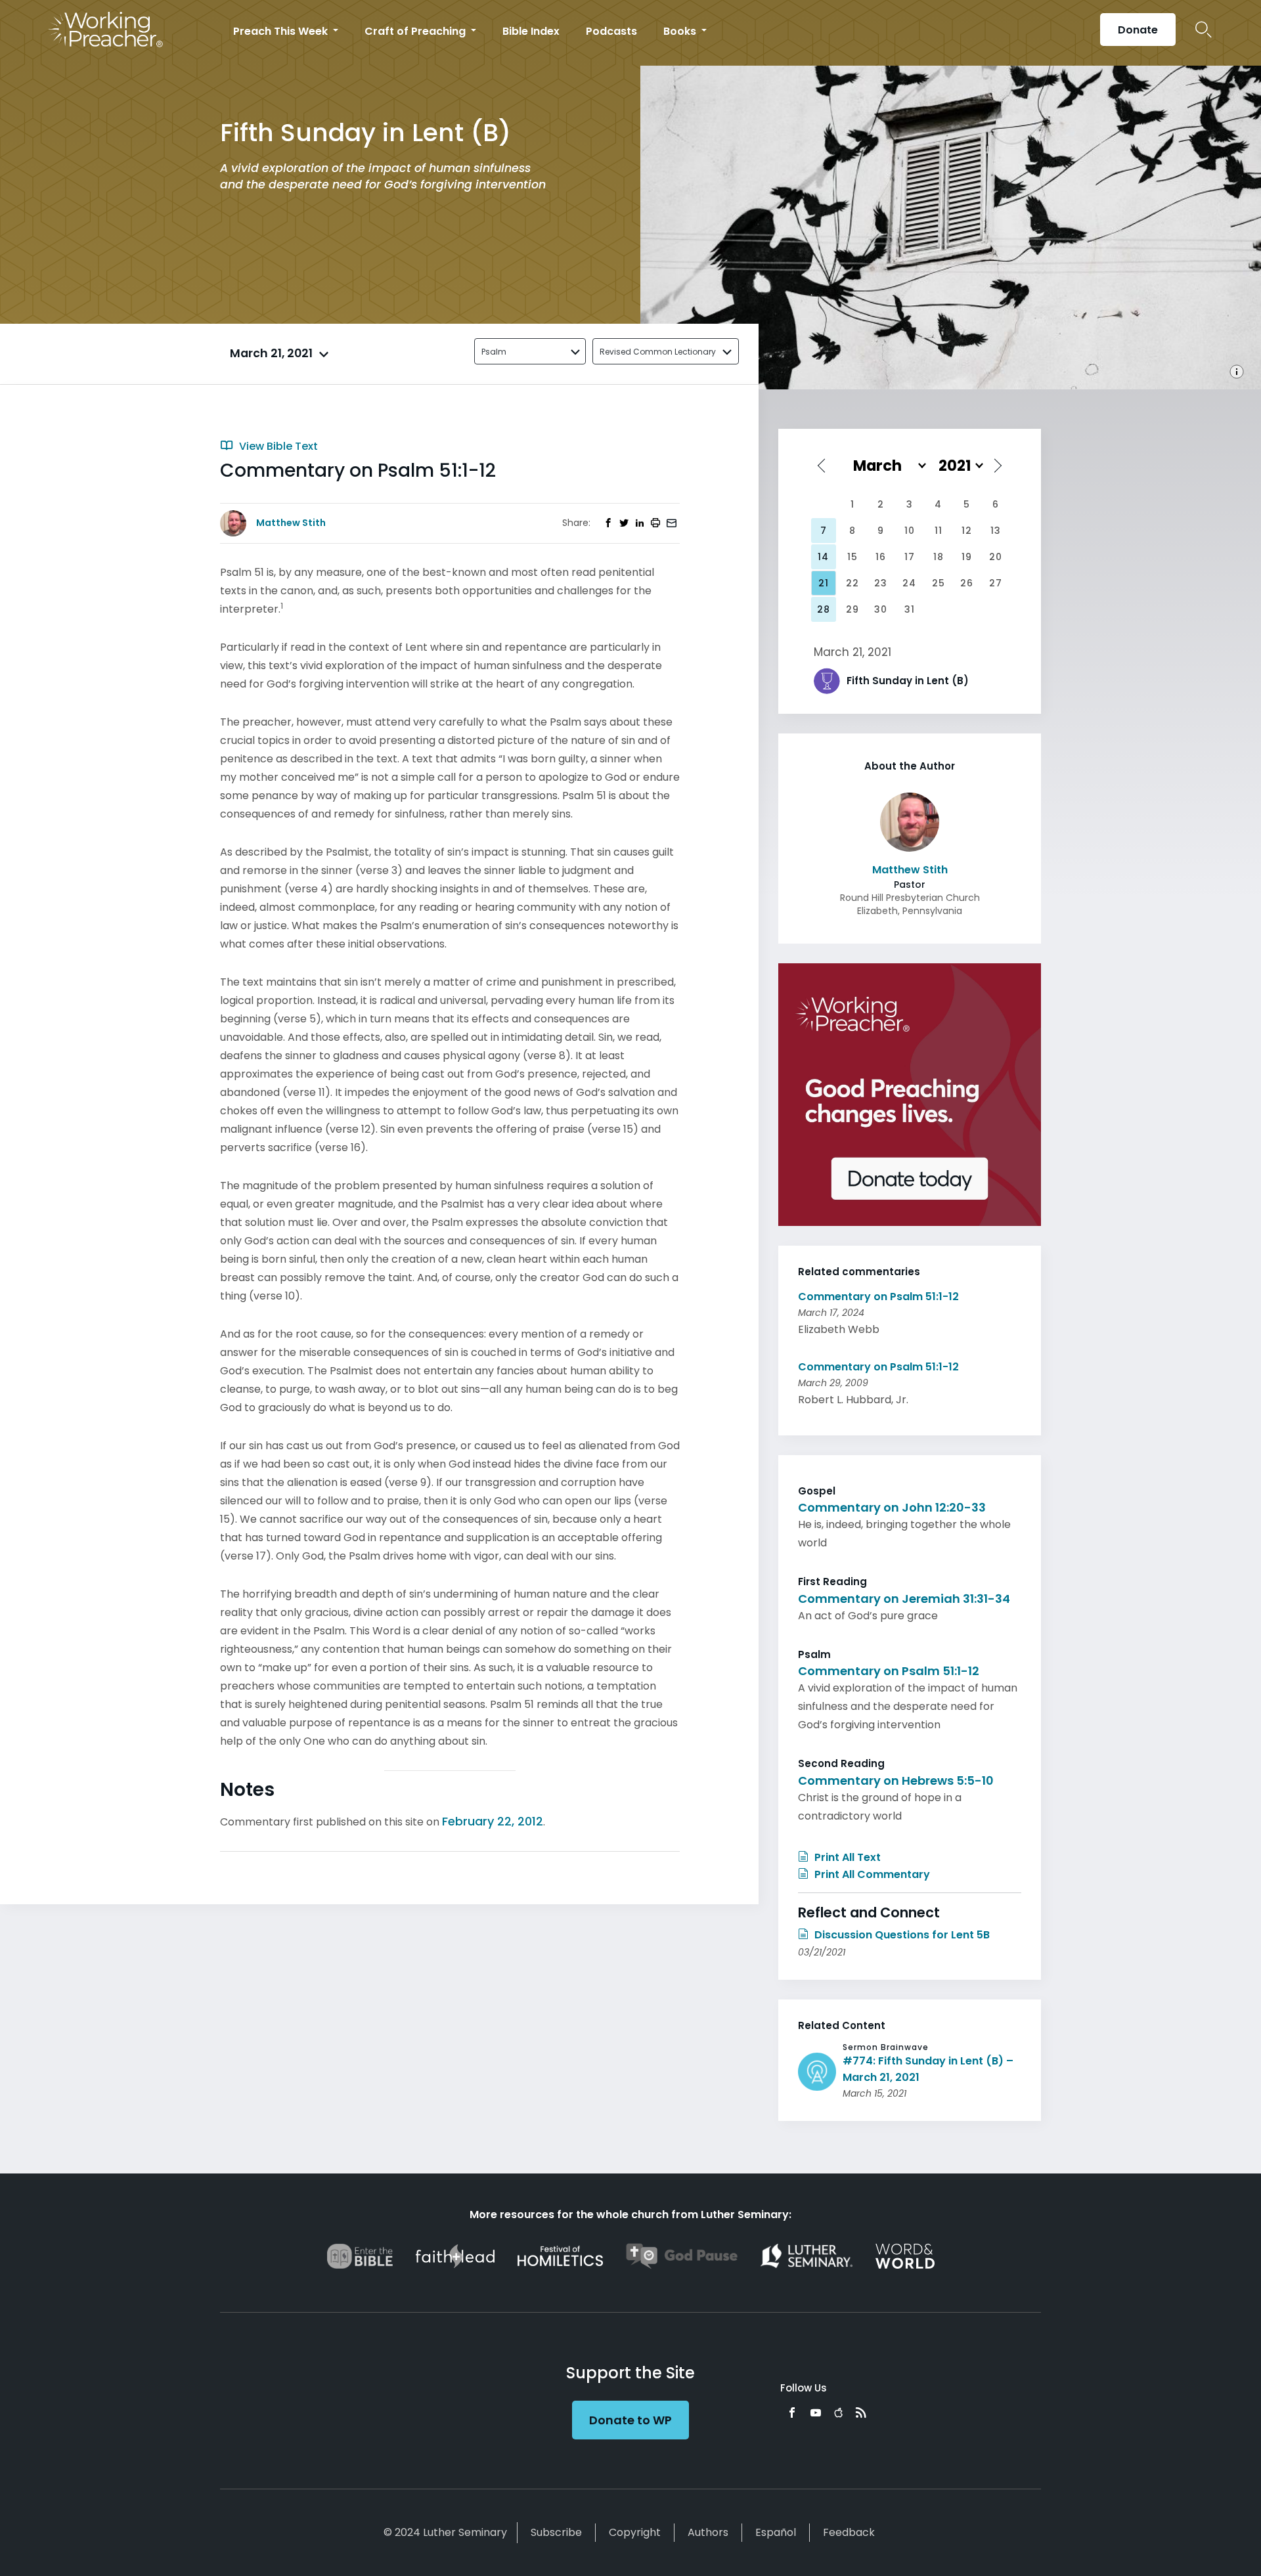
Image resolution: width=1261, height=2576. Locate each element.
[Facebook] (792, 2412)
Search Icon (1204, 30)
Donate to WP (630, 2420)
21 (824, 583)
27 (996, 583)
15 (852, 557)
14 (823, 557)
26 (967, 583)
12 (967, 531)
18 (939, 557)
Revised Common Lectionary (658, 352)
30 (881, 609)
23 (881, 583)
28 (824, 609)
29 (852, 609)
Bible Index (531, 31)
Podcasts (611, 31)
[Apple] (838, 2412)
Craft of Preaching (416, 31)
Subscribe (556, 2532)
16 (881, 557)
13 (996, 531)
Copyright (635, 2532)
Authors (708, 2532)
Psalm (494, 352)
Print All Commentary (871, 1874)
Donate (1138, 30)
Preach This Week (282, 31)
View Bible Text (277, 446)
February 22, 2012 (493, 1821)
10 (910, 531)
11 (939, 531)
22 (852, 583)
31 (910, 609)
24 (909, 583)
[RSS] (861, 2412)
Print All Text (846, 1857)
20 (996, 557)
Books (681, 31)
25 (939, 583)
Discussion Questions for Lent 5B (901, 1935)
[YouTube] (816, 2412)
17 (910, 557)
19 (967, 557)
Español (776, 2532)
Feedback (849, 2532)
